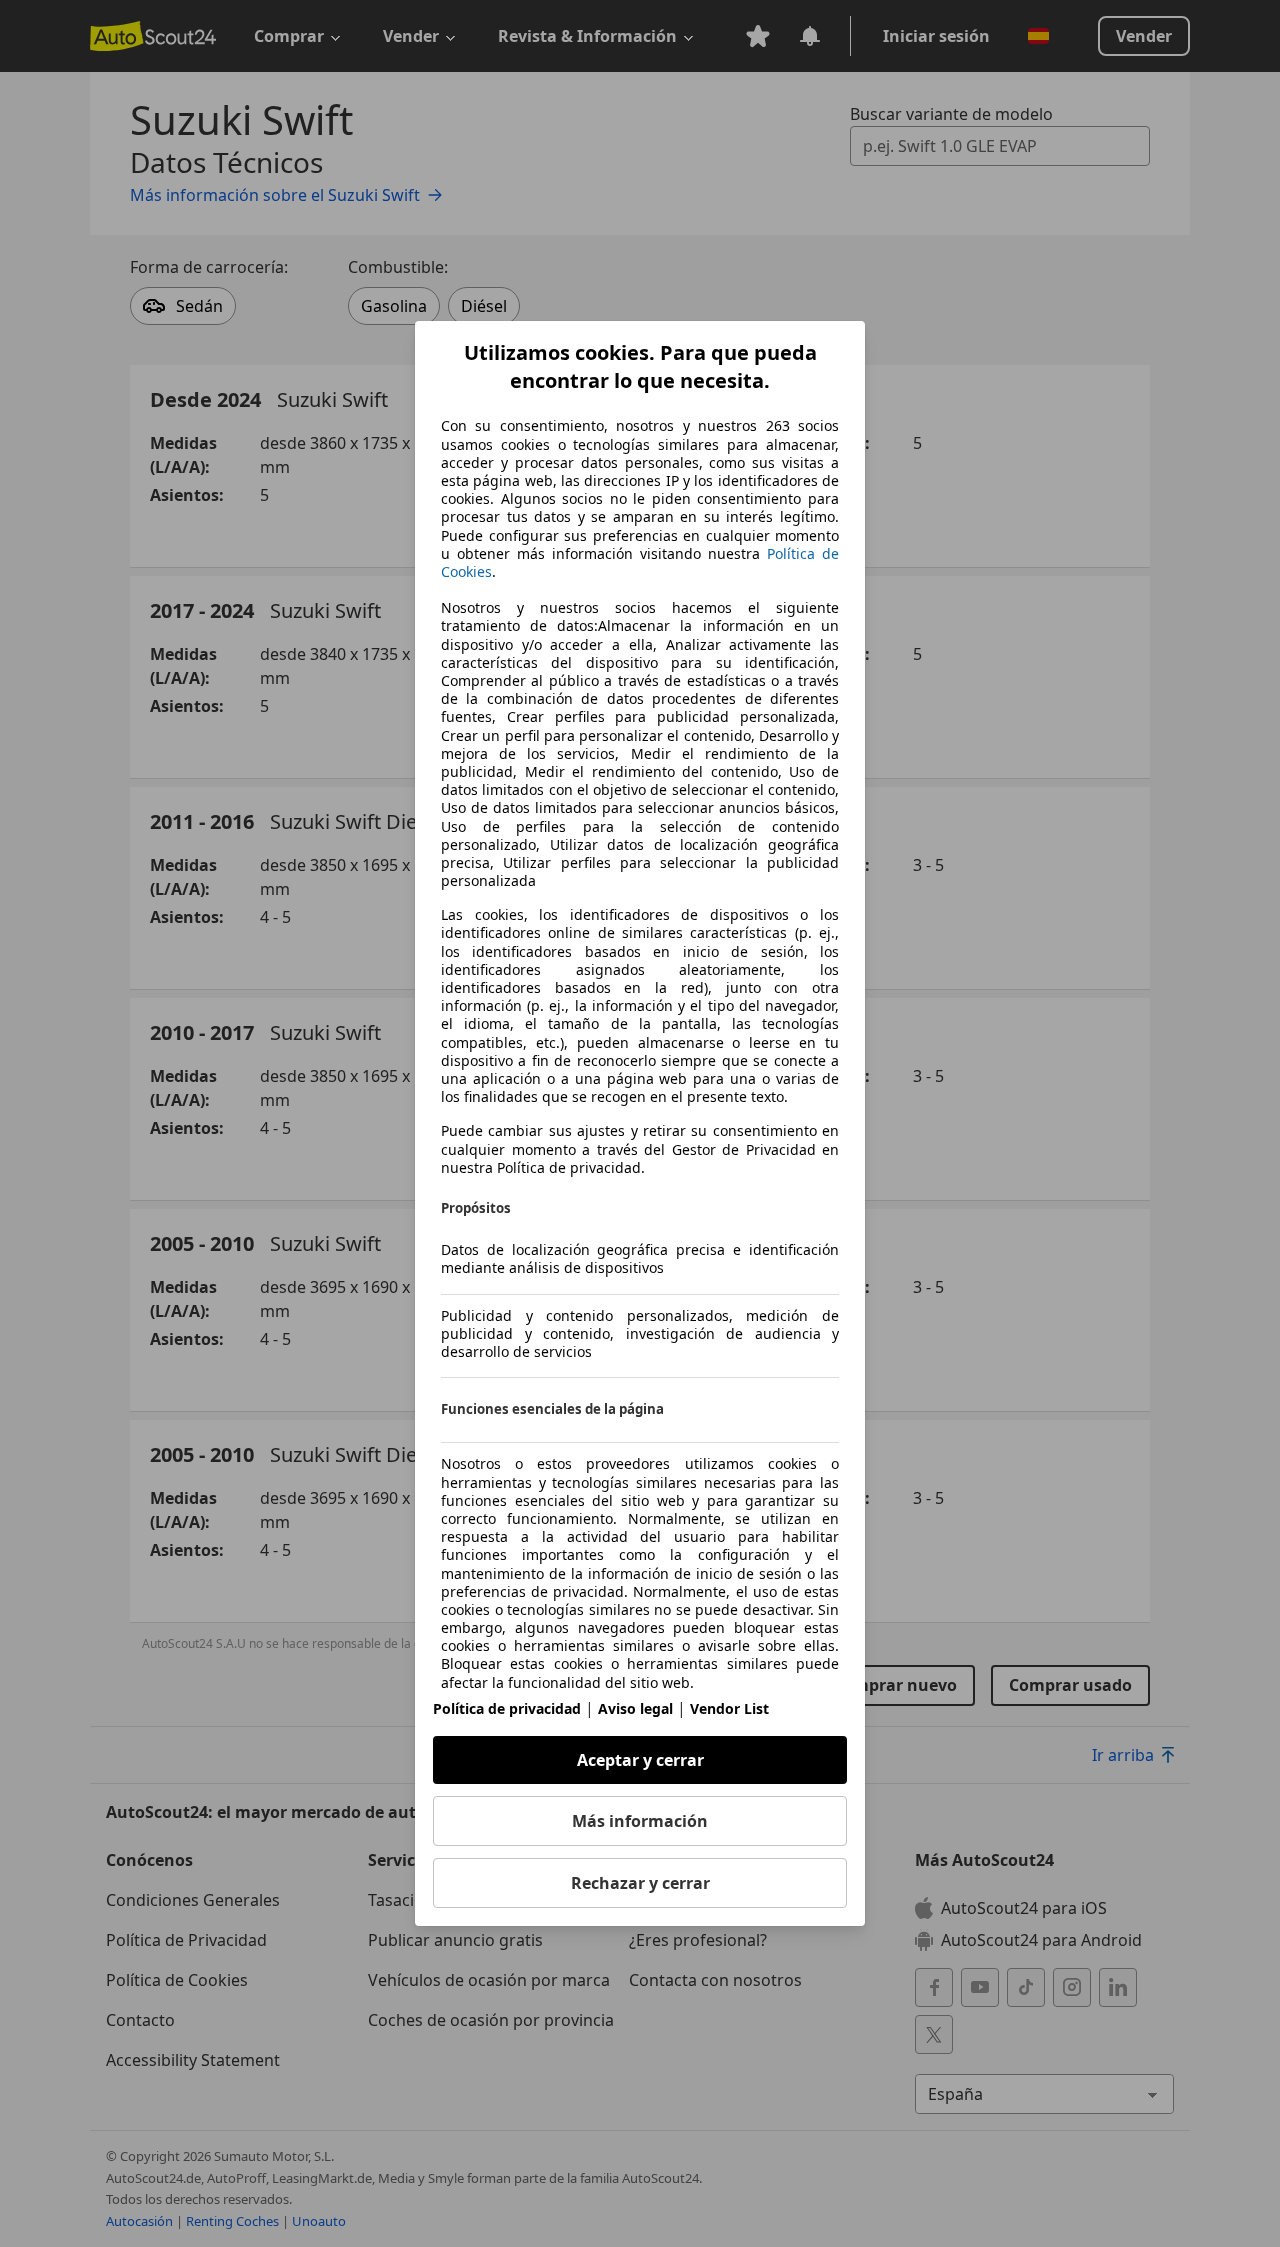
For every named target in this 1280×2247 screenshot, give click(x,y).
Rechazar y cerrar (640, 1883)
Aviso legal (635, 1708)
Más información (640, 1821)
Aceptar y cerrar (640, 1760)
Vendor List (729, 1708)
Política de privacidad (507, 1708)
